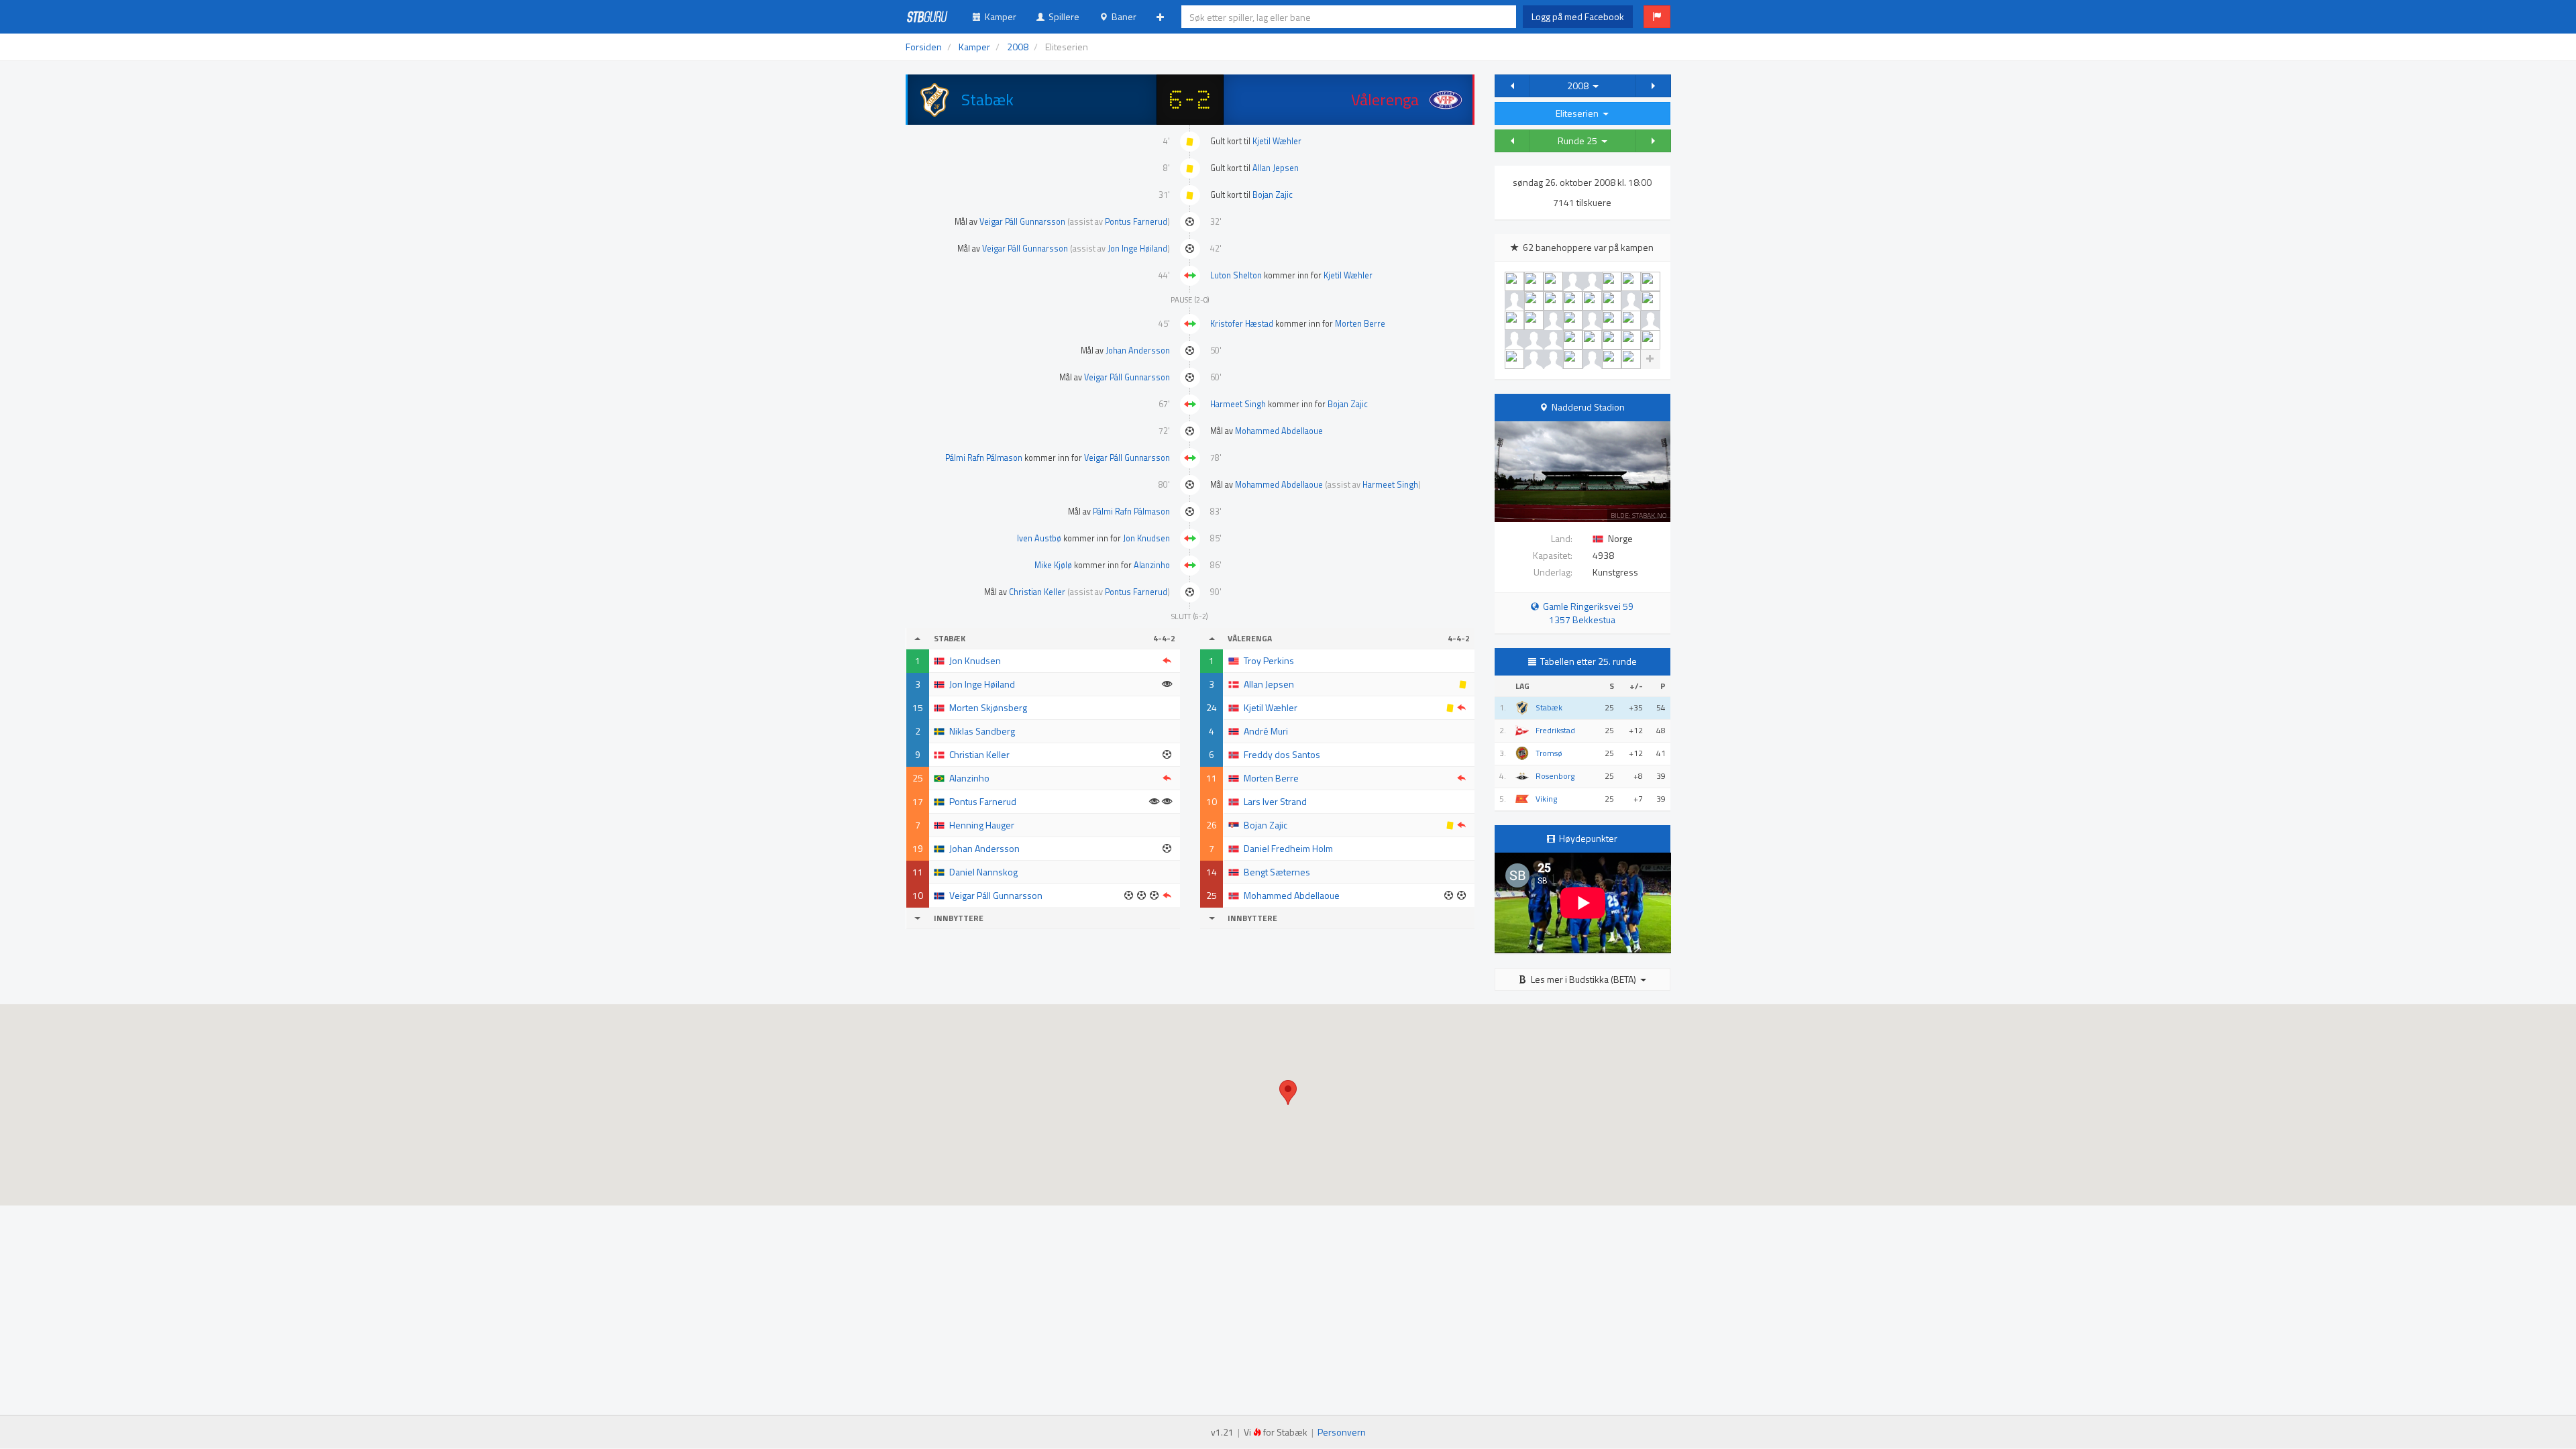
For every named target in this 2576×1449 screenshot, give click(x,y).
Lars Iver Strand (1275, 801)
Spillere (1062, 16)
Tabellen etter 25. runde (1589, 661)
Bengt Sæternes (1277, 872)
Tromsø (1549, 753)
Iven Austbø (1039, 538)
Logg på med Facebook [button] (1578, 16)
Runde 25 (1579, 141)
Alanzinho (1152, 565)
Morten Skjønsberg (988, 707)
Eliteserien (1579, 113)
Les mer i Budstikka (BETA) (1584, 979)
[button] (1657, 17)
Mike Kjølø (1053, 565)
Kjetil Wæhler (1277, 141)
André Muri (1266, 731)
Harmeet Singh (1238, 404)
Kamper (999, 16)
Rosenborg (1555, 776)
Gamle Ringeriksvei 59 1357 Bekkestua (1586, 613)
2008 (1580, 86)
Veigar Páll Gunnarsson (1022, 222)
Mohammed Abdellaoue (1279, 431)
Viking (1546, 799)
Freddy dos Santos (1282, 754)
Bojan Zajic (1273, 195)
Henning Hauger (982, 825)
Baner (1122, 16)
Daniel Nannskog (983, 872)
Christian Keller (1037, 592)
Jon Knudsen (1146, 538)
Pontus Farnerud (1136, 222)
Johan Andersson (1138, 351)
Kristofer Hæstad (1242, 324)
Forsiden (924, 47)
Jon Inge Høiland (1137, 249)
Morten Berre (1360, 324)
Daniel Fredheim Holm (1288, 848)
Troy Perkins (1269, 660)
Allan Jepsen (1276, 168)
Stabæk (1549, 708)
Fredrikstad (1555, 731)
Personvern (1342, 1432)
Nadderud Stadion (1588, 407)
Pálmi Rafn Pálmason (984, 458)
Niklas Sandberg (982, 731)
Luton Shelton (1236, 275)
